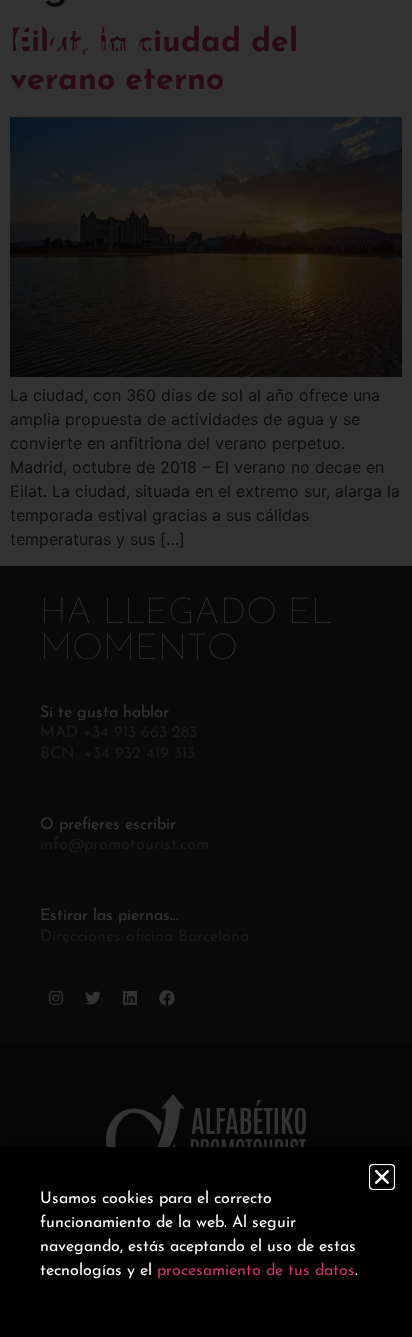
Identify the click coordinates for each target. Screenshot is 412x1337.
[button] (382, 1177)
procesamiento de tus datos (256, 1271)
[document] (206, 668)
